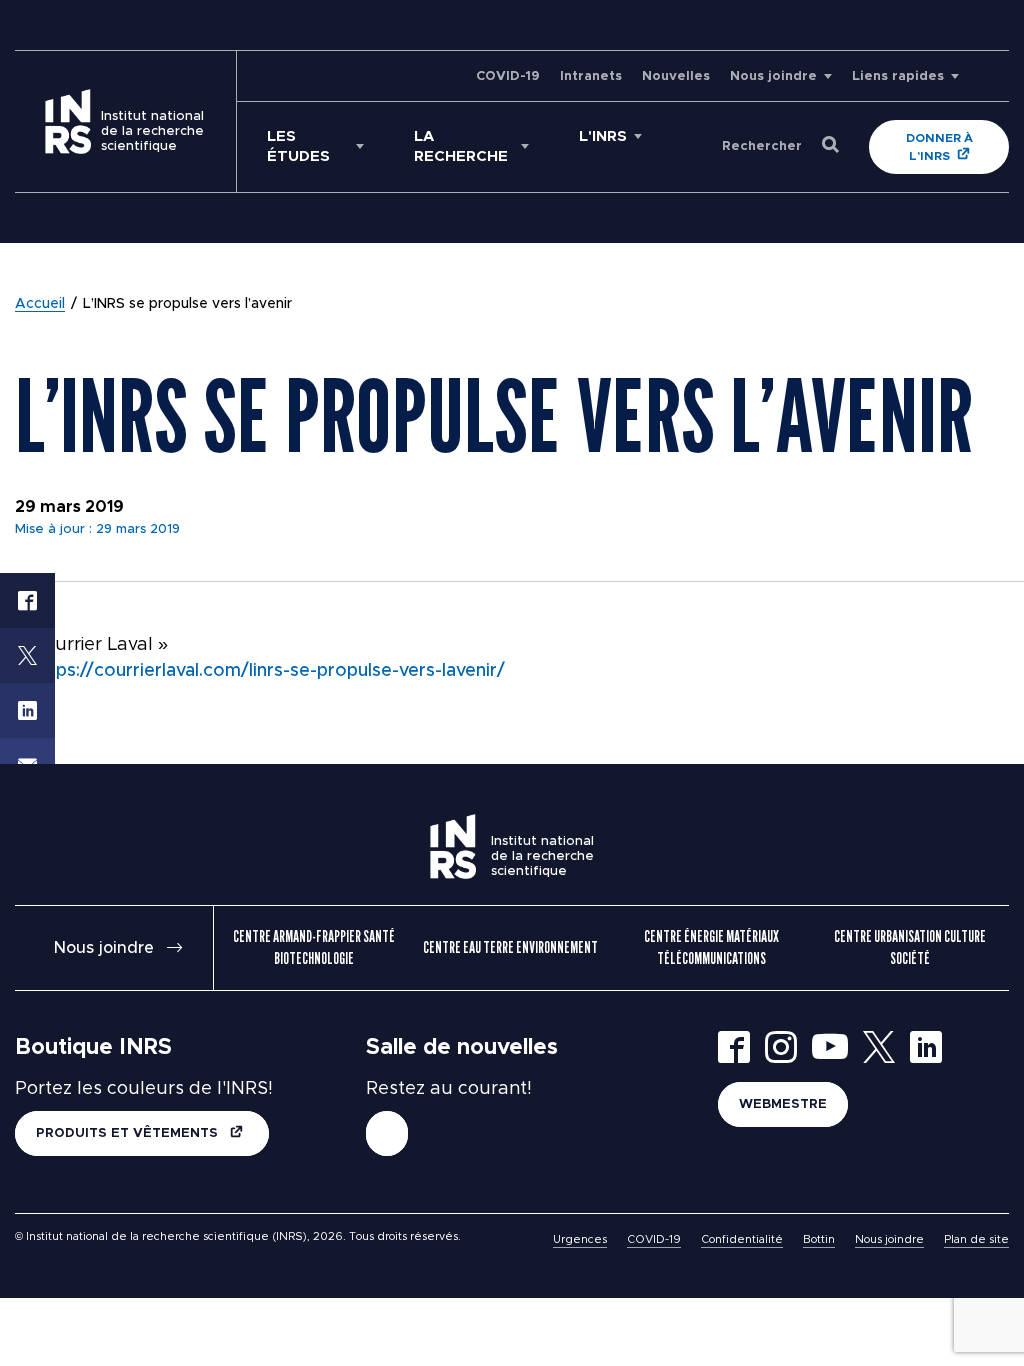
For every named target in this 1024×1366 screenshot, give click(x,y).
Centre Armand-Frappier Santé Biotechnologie (314, 947)
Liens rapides (898, 76)
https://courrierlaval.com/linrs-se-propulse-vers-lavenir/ (268, 671)
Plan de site (976, 1239)
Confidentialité (742, 1239)
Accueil (40, 304)
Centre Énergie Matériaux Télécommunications (711, 947)
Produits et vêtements (129, 1133)
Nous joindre (773, 76)
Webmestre (783, 1104)
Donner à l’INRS (939, 147)
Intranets (591, 76)
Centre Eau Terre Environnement (510, 947)
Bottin (819, 1239)
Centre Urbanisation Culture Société (910, 947)
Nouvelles (676, 76)
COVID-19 (508, 76)
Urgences (580, 1239)
